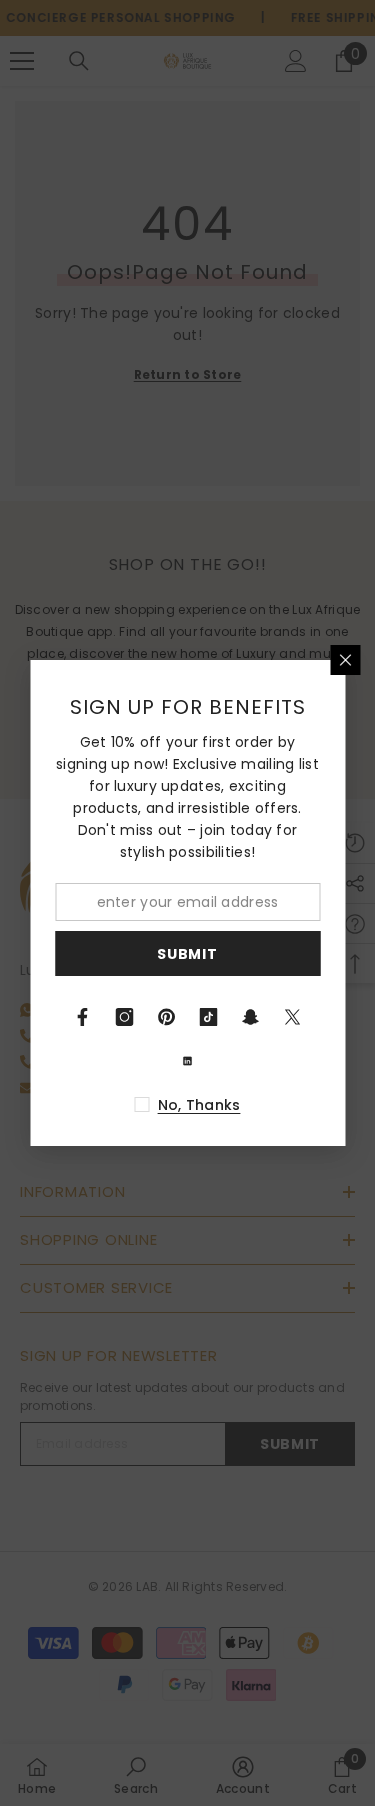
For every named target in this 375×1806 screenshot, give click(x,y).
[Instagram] (125, 1017)
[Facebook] (83, 1017)
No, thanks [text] (199, 1105)
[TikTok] (209, 1017)
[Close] (345, 660)
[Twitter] (293, 1017)
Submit (187, 954)
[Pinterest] (167, 1017)
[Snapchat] (251, 1017)
